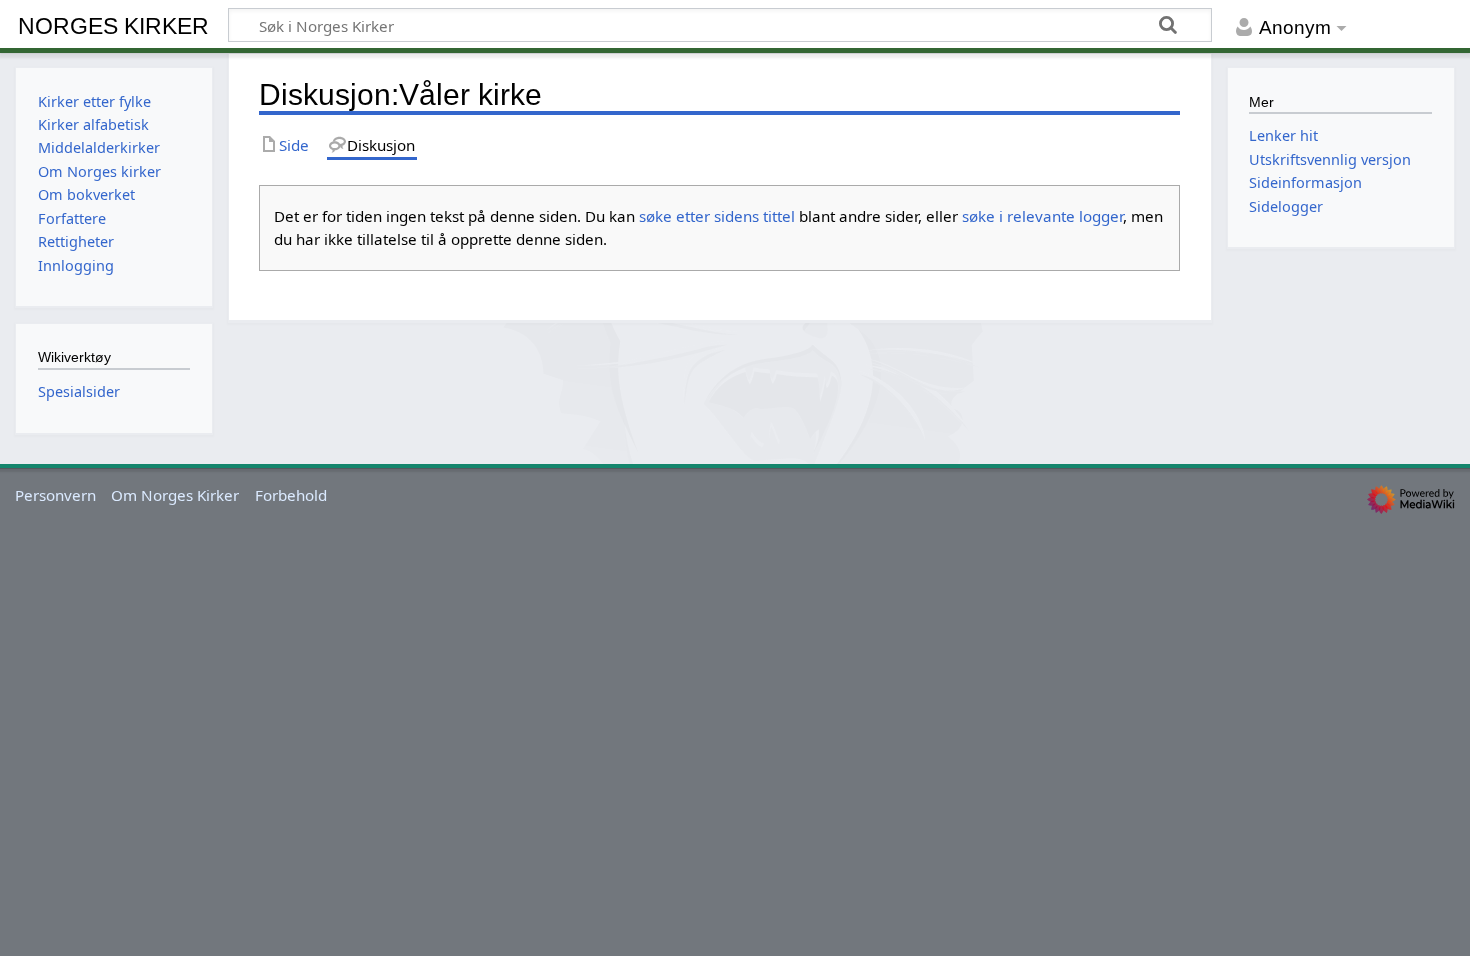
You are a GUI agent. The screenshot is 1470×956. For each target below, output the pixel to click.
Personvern (55, 495)
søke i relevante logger (1042, 216)
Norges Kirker (113, 26)
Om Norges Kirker (175, 495)
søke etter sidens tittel (717, 216)
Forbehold (291, 495)
